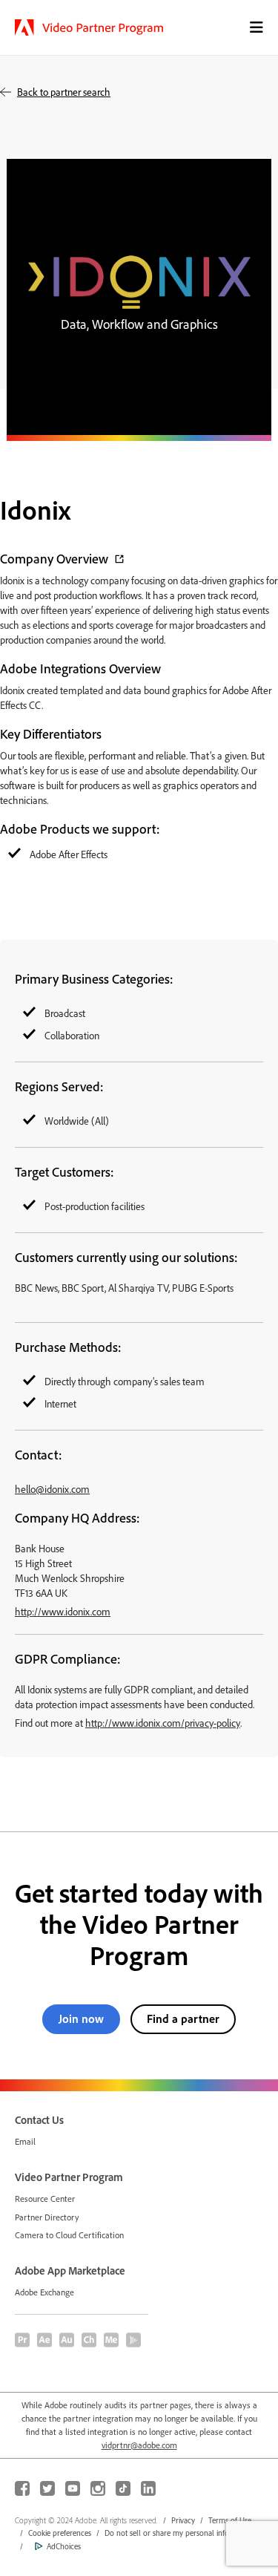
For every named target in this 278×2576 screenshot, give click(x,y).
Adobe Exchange (44, 2292)
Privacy (183, 2520)
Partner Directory (47, 2217)
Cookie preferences (60, 2533)
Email (25, 2141)
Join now (81, 2018)
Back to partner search (64, 92)
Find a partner (183, 2018)
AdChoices (64, 2546)
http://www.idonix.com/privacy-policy (163, 1723)
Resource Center (45, 2199)
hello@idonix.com (52, 1489)
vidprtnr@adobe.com (139, 2445)
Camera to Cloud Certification (69, 2235)
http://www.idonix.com (63, 1611)
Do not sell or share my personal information (180, 2533)
